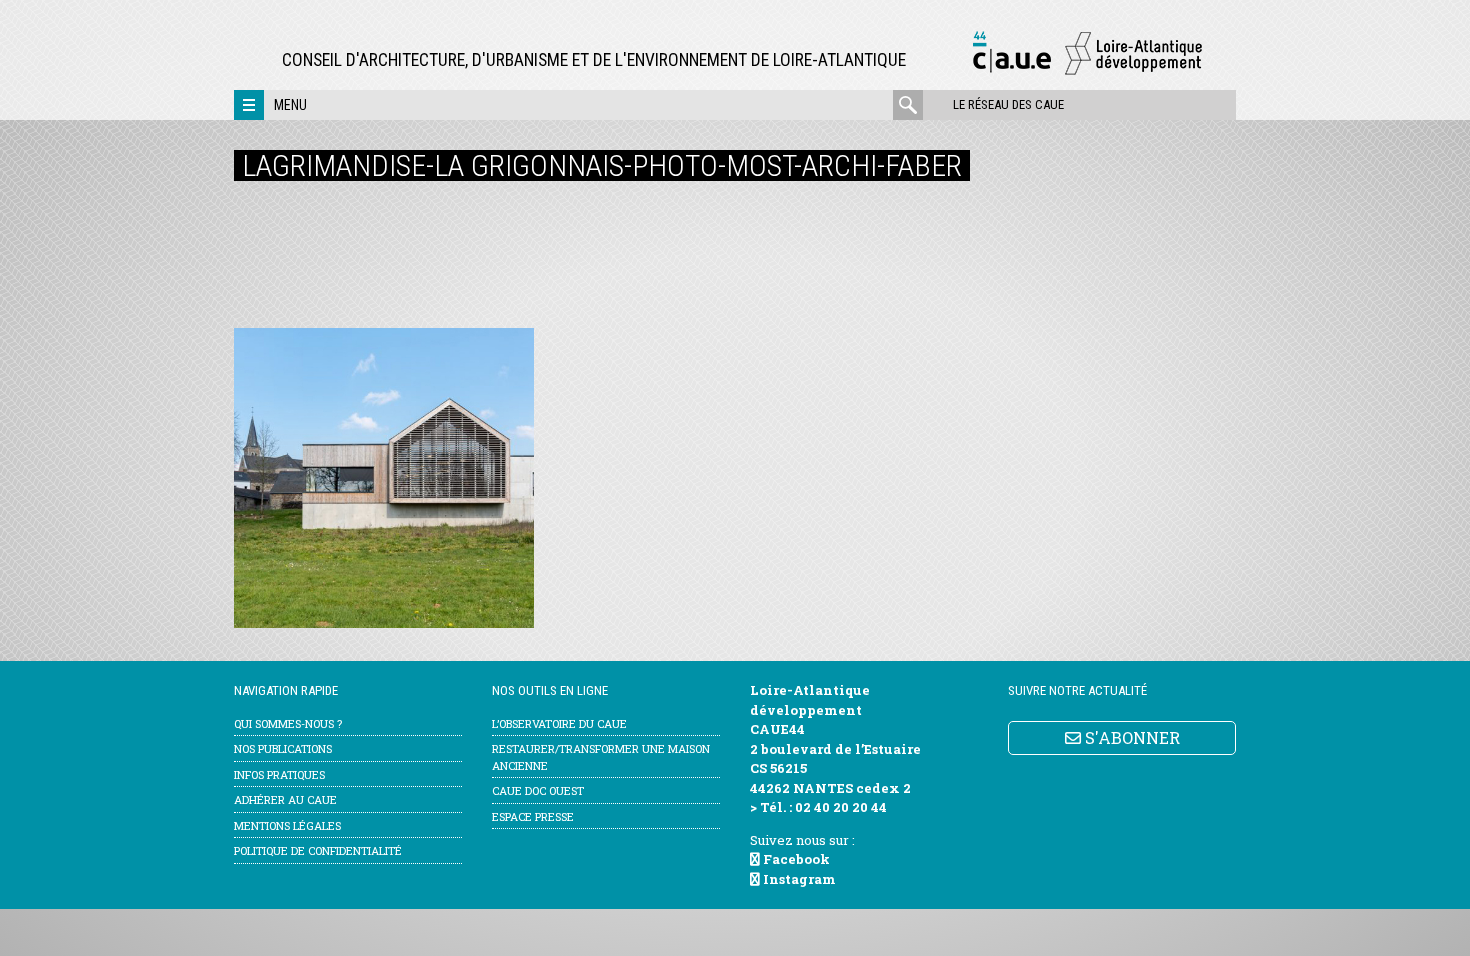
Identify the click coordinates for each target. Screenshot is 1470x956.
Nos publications (283, 748)
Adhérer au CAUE (285, 799)
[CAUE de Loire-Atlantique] (1087, 71)
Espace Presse (533, 816)
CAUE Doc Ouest (538, 790)
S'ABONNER (1130, 737)
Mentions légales (287, 825)
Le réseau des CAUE (1008, 104)
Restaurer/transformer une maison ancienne (601, 757)
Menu (290, 105)
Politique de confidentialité (318, 850)
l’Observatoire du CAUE (559, 723)
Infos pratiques (279, 774)
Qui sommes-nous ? (288, 723)
